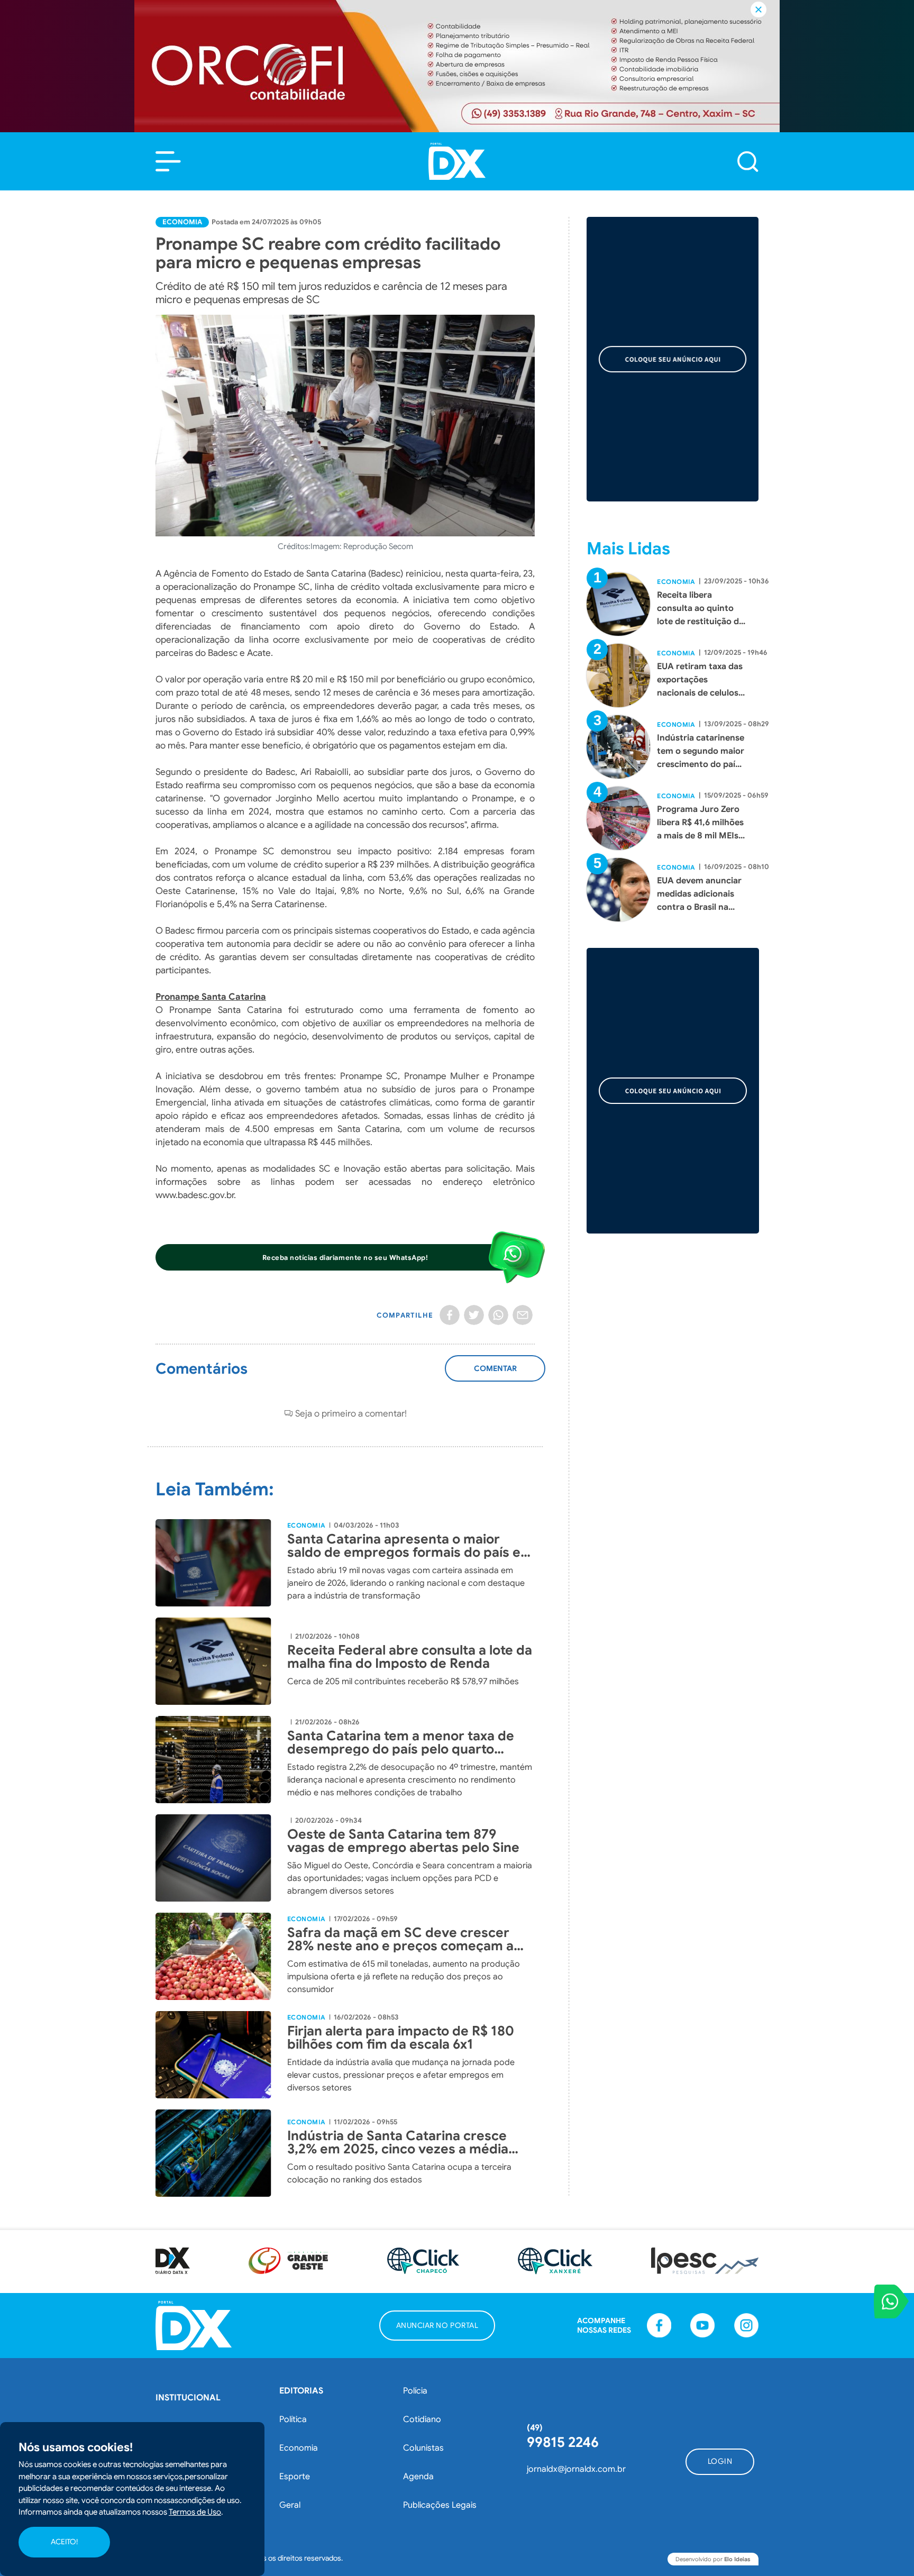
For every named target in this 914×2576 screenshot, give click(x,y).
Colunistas (423, 2448)
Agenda (418, 2477)
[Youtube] (702, 2325)
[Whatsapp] (498, 1315)
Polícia (415, 2391)
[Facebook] (450, 1315)
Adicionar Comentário (495, 1374)
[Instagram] (746, 2325)
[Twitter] (474, 1315)
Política (293, 2419)
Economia (182, 222)
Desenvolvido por (713, 2559)
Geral (290, 2505)
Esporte (295, 2477)
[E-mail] (523, 1315)
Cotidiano (422, 2419)
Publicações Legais (440, 2505)
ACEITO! (64, 2542)
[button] (168, 161)
